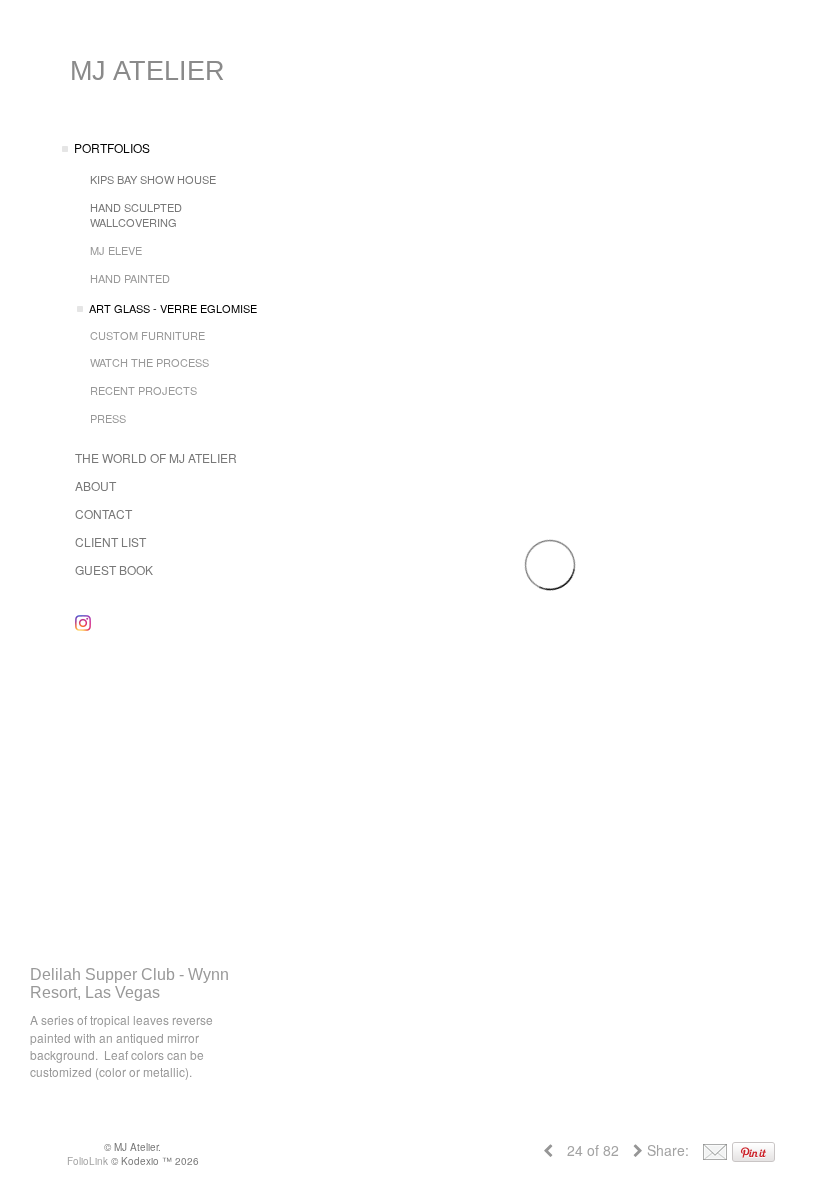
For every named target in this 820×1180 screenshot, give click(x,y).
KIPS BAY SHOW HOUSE (153, 179)
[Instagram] (83, 622)
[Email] (715, 1150)
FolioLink (87, 1161)
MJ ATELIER (147, 71)
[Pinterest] (753, 1150)
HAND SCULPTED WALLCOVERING (136, 215)
